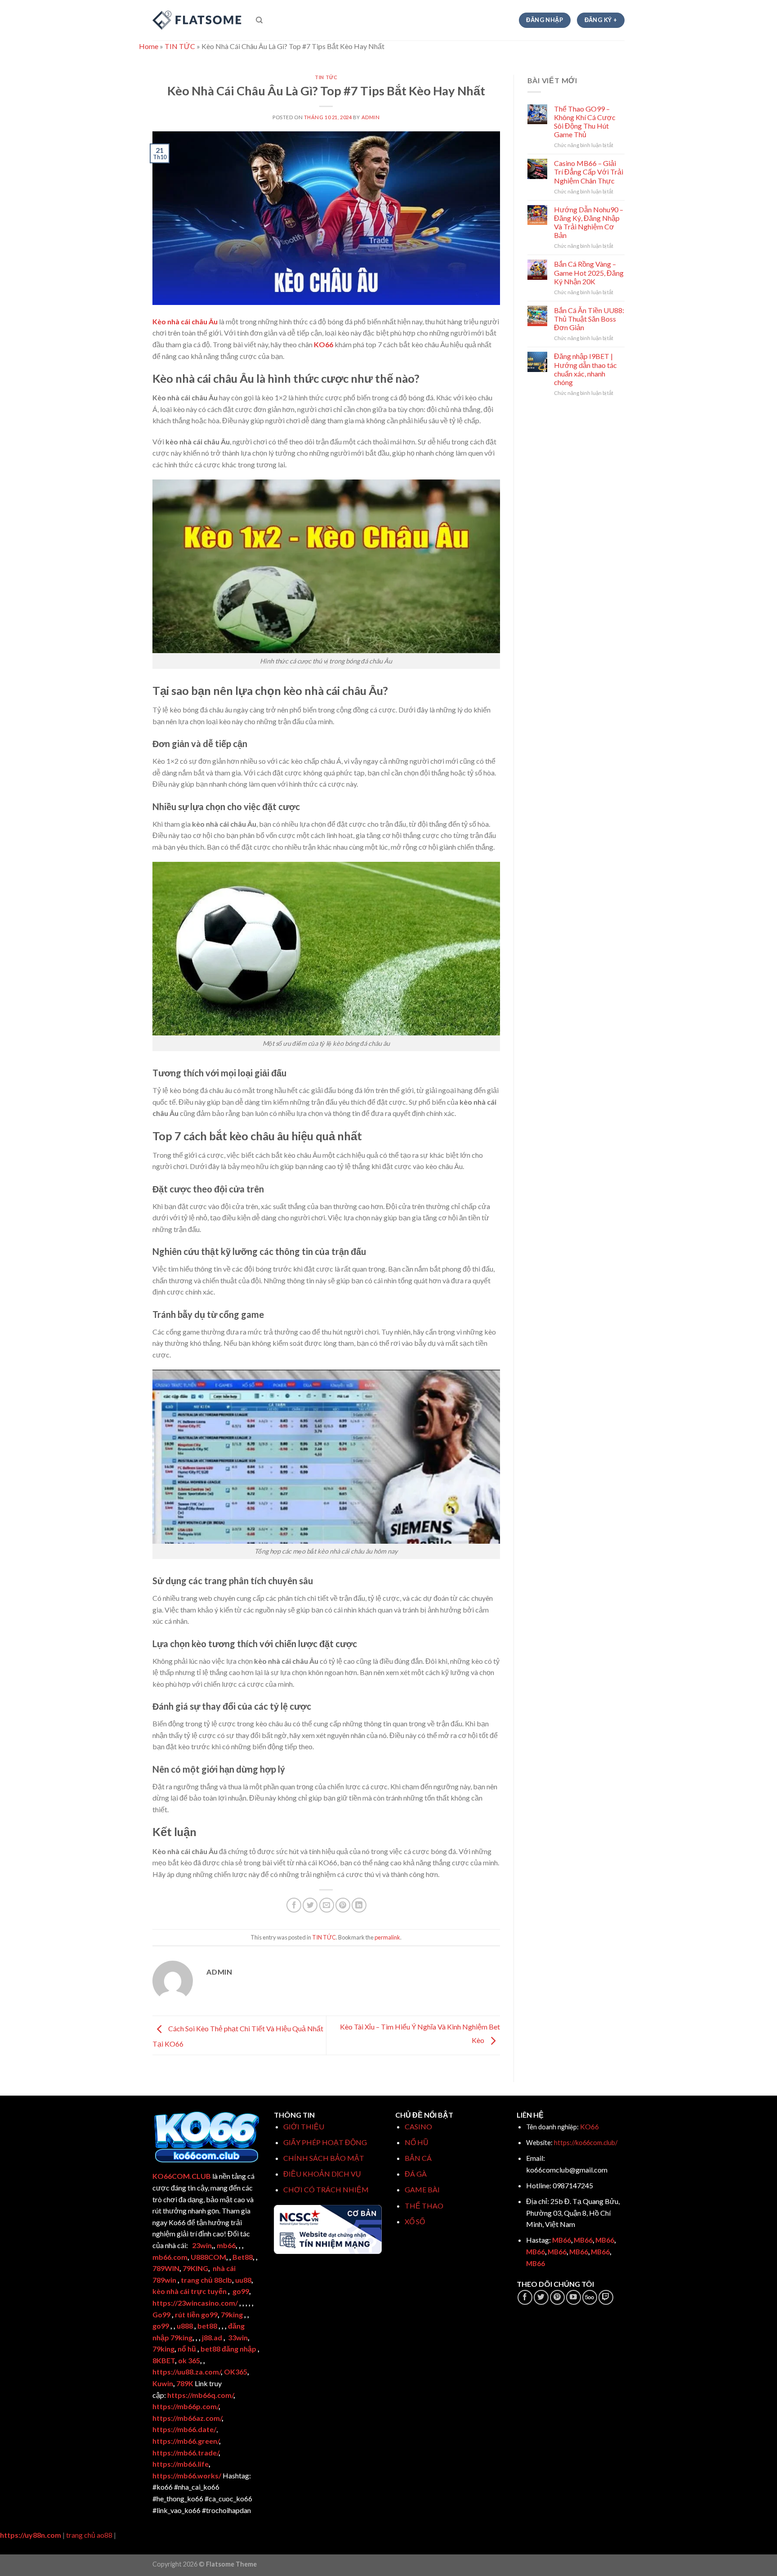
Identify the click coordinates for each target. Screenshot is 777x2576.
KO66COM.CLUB (182, 2176)
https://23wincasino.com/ (196, 2303)
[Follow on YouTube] (574, 2297)
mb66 (226, 2245)
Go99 (161, 2314)
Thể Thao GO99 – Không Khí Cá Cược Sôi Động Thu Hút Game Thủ (585, 122)
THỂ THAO (424, 2206)
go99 (241, 2291)
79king (232, 2314)
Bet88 (243, 2257)
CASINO (418, 2126)
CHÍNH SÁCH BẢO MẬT (324, 2158)
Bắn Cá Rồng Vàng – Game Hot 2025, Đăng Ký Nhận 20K (589, 272)
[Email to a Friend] (327, 1905)
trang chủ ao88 (89, 2535)
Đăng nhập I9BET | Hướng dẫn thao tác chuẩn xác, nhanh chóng (585, 369)
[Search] (259, 20)
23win (202, 2245)
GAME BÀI (422, 2189)
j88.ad (212, 2337)
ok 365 (189, 2360)
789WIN (166, 2268)
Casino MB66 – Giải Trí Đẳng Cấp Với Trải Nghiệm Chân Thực (589, 172)
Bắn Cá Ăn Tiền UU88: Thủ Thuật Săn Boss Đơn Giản (589, 319)
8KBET (164, 2360)
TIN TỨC (180, 46)
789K (185, 2383)
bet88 (207, 2326)
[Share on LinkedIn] (359, 1905)
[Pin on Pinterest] (343, 1905)
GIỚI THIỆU (304, 2126)
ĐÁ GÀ (416, 2174)
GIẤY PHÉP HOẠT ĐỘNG (325, 2142)
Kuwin (163, 2383)
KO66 (324, 344)
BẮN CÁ (418, 2158)
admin (371, 117)
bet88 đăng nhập (228, 2349)
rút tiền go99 (196, 2314)
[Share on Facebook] (294, 1905)
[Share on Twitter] (310, 1905)
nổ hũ (187, 2349)
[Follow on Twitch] (606, 2297)
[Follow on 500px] (590, 2297)
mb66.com (170, 2257)
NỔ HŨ (417, 2142)
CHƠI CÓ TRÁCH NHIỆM (326, 2189)
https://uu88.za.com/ (187, 2372)
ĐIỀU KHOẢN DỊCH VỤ (322, 2174)
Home (149, 46)
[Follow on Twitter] (541, 2297)
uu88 (243, 2280)
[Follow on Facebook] (525, 2297)
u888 (185, 2326)
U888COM (208, 2257)
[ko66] (197, 20)
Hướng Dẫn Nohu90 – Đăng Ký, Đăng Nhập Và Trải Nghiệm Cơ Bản (589, 222)
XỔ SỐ (415, 2221)
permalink (387, 1937)
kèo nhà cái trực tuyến (190, 2291)
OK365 (236, 2372)
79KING (195, 2268)
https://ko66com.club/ (586, 2143)
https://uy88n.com (31, 2535)
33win (238, 2337)
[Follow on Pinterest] (557, 2297)
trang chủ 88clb (206, 2280)
